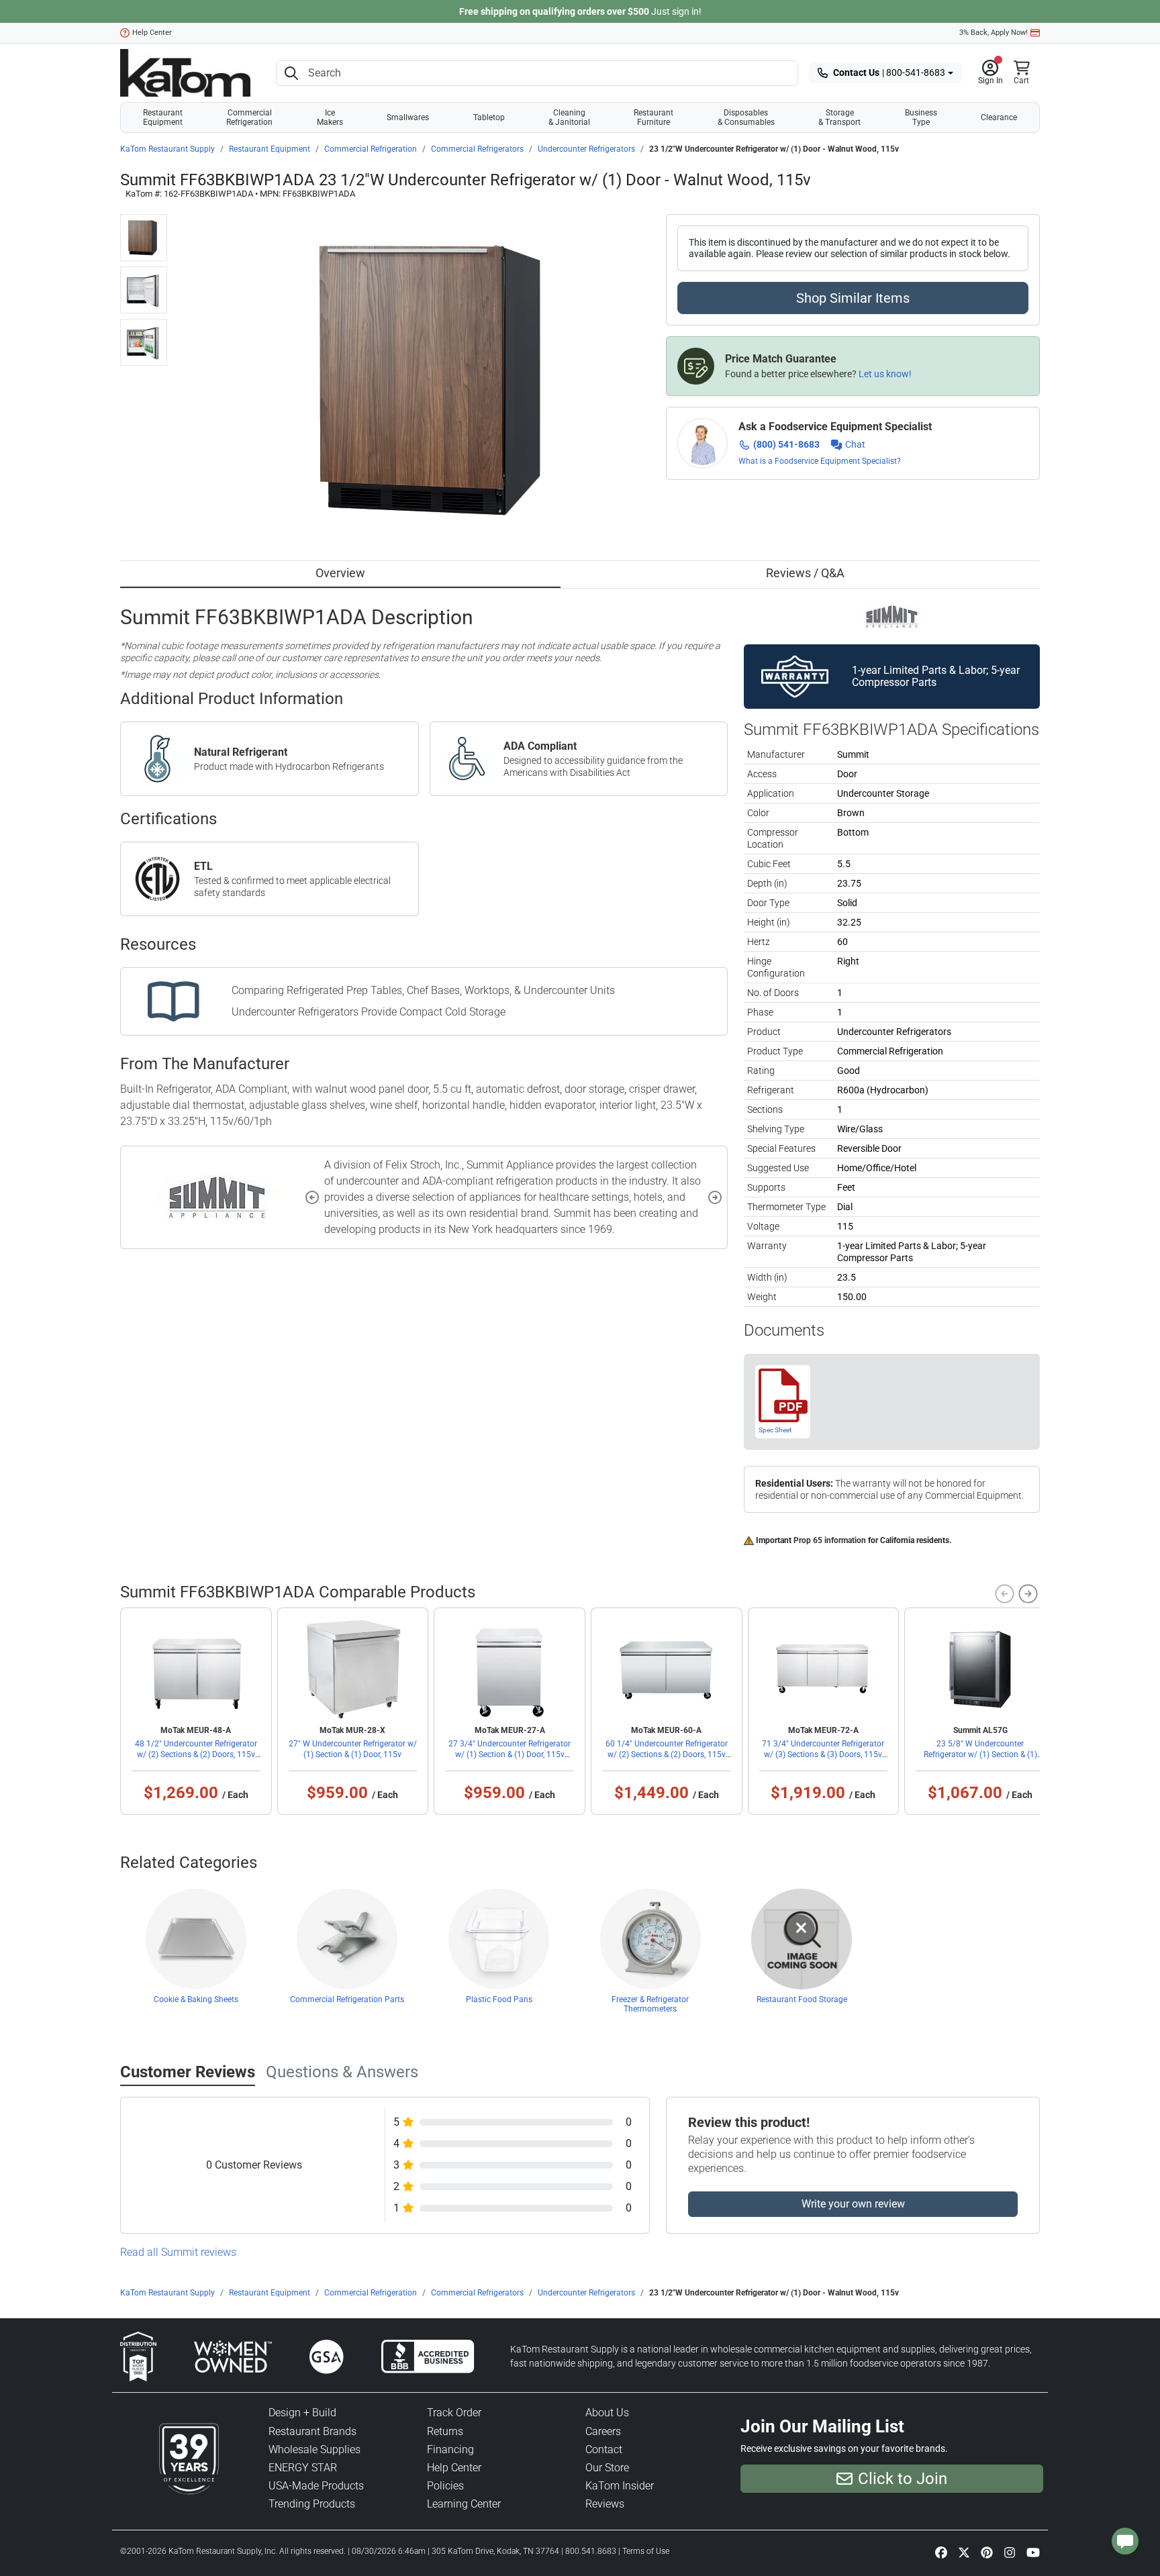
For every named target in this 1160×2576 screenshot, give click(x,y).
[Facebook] (941, 2552)
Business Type (921, 117)
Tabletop (489, 117)
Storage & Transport (839, 117)
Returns (445, 2431)
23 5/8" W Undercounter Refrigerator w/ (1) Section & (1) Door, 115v (980, 1754)
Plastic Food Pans (499, 1999)
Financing (450, 2449)
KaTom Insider (620, 2486)
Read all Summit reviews (178, 2252)
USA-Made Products (316, 2486)
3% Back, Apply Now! (994, 33)
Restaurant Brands (312, 2431)
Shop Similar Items (853, 298)
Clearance (999, 117)
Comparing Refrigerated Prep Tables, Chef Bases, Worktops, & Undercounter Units (423, 990)
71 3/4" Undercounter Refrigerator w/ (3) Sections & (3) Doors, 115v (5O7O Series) (823, 1754)
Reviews (605, 2504)
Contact (604, 2449)
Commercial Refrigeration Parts (347, 1999)
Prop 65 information (830, 1540)
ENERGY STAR (303, 2468)
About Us (607, 2413)
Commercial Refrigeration (249, 117)
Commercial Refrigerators (477, 149)
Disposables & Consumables (746, 117)
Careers (603, 2431)
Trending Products (312, 2504)
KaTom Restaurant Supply (167, 149)
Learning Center (464, 2504)
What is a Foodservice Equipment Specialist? (820, 461)
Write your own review (853, 2204)
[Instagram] (1010, 2552)
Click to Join (903, 2479)
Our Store (607, 2468)
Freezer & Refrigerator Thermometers (650, 2004)
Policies (445, 2486)
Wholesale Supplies (315, 2449)
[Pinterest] (987, 2552)
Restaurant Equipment (163, 117)
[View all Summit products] (892, 615)
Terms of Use (646, 2551)
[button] (990, 73)
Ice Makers (330, 117)
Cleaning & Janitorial (569, 117)
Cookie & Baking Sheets (196, 1999)
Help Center (152, 33)
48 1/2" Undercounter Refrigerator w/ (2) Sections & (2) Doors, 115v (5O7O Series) (196, 1754)
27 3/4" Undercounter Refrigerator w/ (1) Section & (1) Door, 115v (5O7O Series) (510, 1754)
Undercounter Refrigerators (586, 149)
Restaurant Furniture (654, 117)
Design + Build (302, 2413)
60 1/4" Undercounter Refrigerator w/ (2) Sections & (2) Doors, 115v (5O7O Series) (667, 1754)
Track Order (454, 2413)
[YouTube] (1033, 2552)
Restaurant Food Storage (802, 1999)
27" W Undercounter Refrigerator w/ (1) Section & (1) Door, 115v (353, 1749)
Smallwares (408, 117)
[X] (964, 2552)
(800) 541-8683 (786, 444)
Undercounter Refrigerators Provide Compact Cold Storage (369, 1012)
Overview (340, 573)
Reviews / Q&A (805, 573)
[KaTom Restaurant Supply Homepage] (185, 73)
